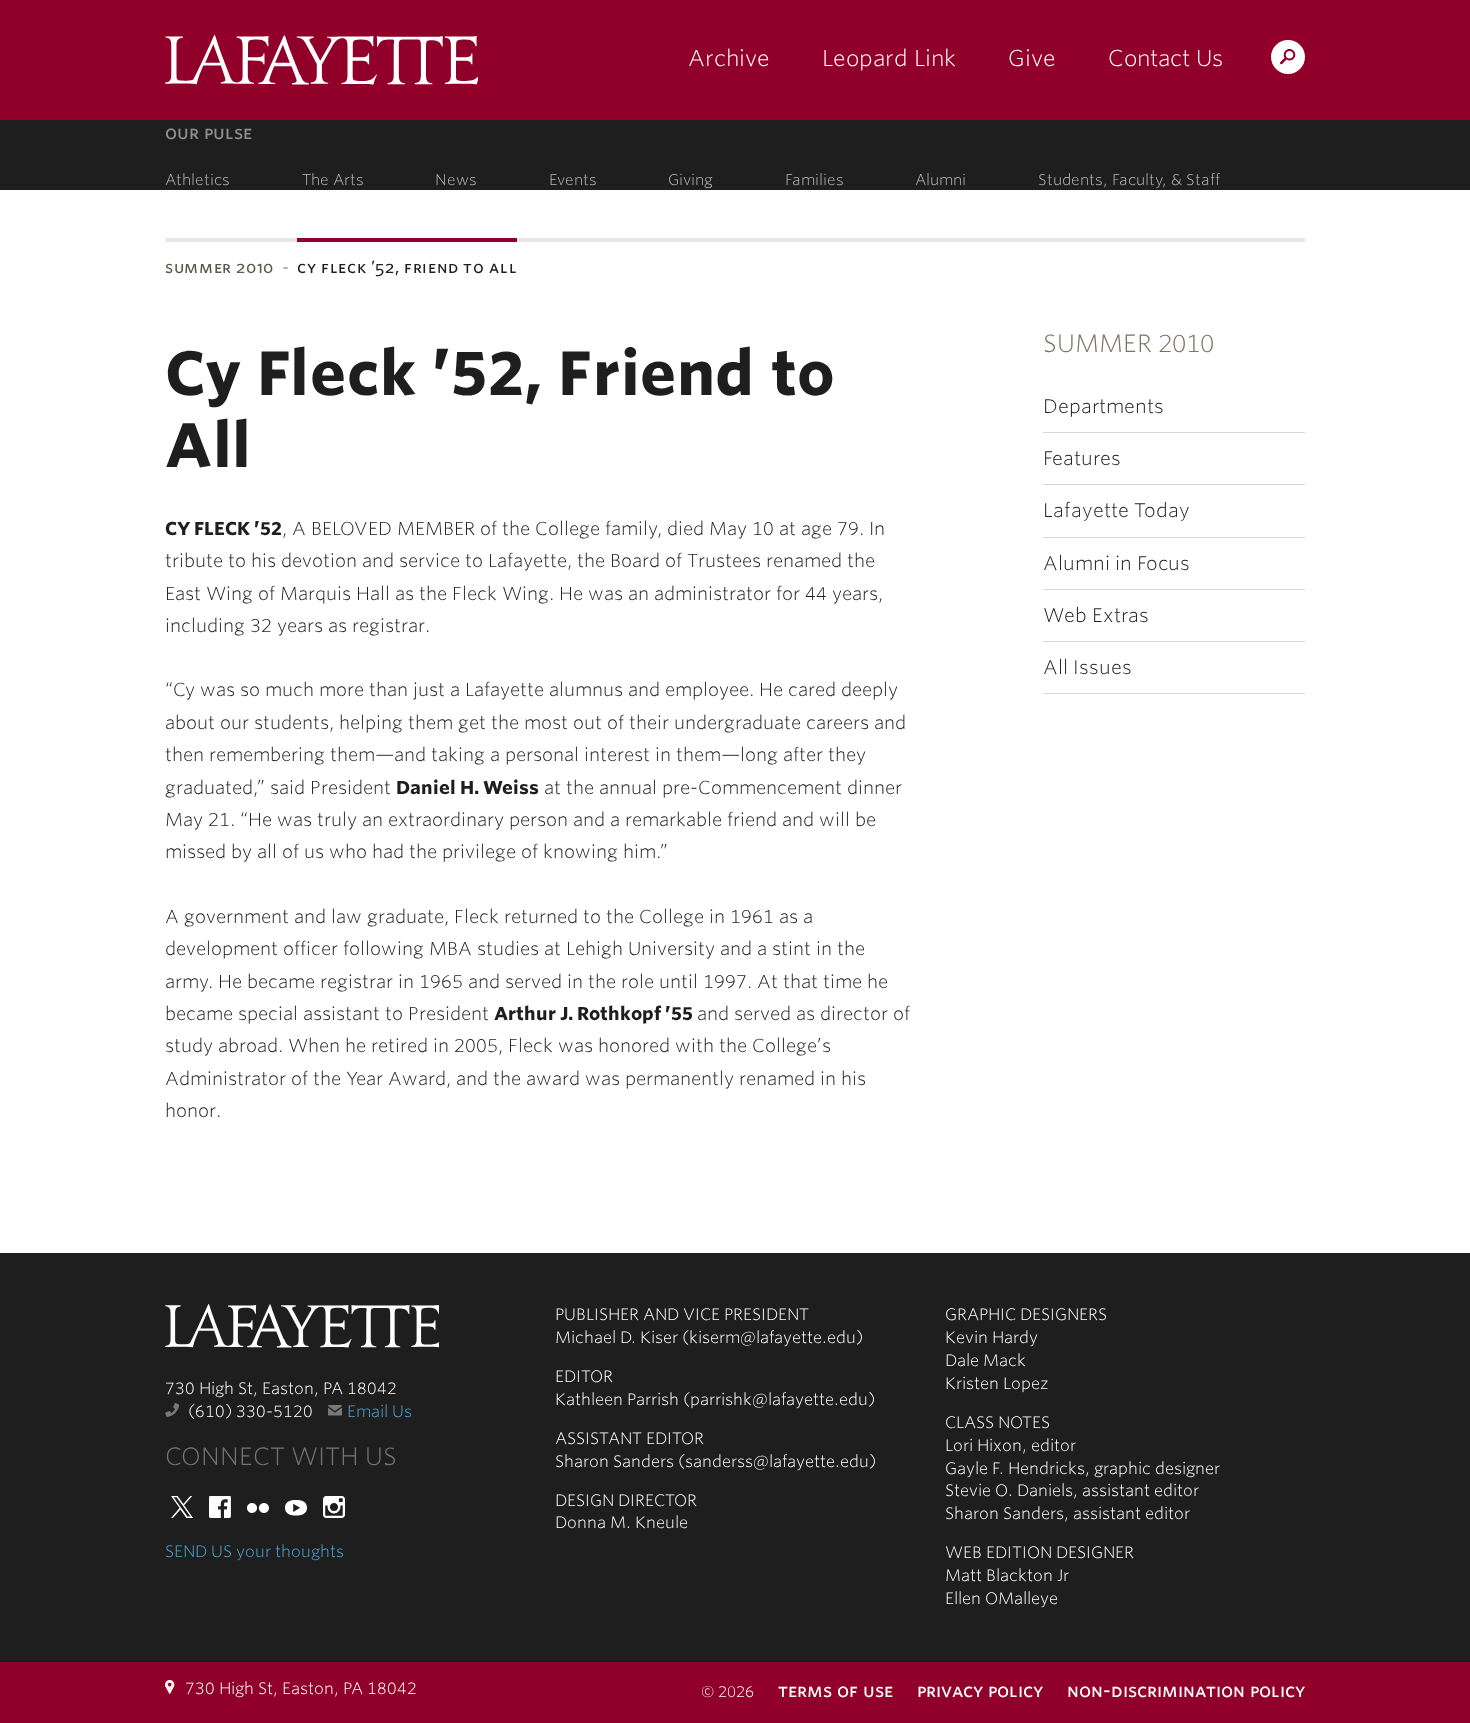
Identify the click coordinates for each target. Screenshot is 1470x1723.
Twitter (182, 1507)
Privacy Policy (980, 1690)
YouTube (296, 1507)
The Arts (333, 180)
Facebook (220, 1507)
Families (814, 180)
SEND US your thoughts (254, 1551)
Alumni (940, 180)
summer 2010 (219, 267)
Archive (729, 58)
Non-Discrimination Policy (1186, 1690)
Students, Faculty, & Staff (1129, 180)
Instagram (334, 1507)
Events (573, 180)
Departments (1103, 406)
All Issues (1087, 667)
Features (1082, 458)
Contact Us (1165, 58)
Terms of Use (835, 1690)
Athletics (197, 180)
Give (1032, 58)
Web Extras (1096, 615)
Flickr (258, 1507)
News (456, 180)
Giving (690, 180)
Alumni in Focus (1116, 563)
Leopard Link (889, 58)
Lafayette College (302, 1332)
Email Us (379, 1411)
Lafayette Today (1116, 510)
